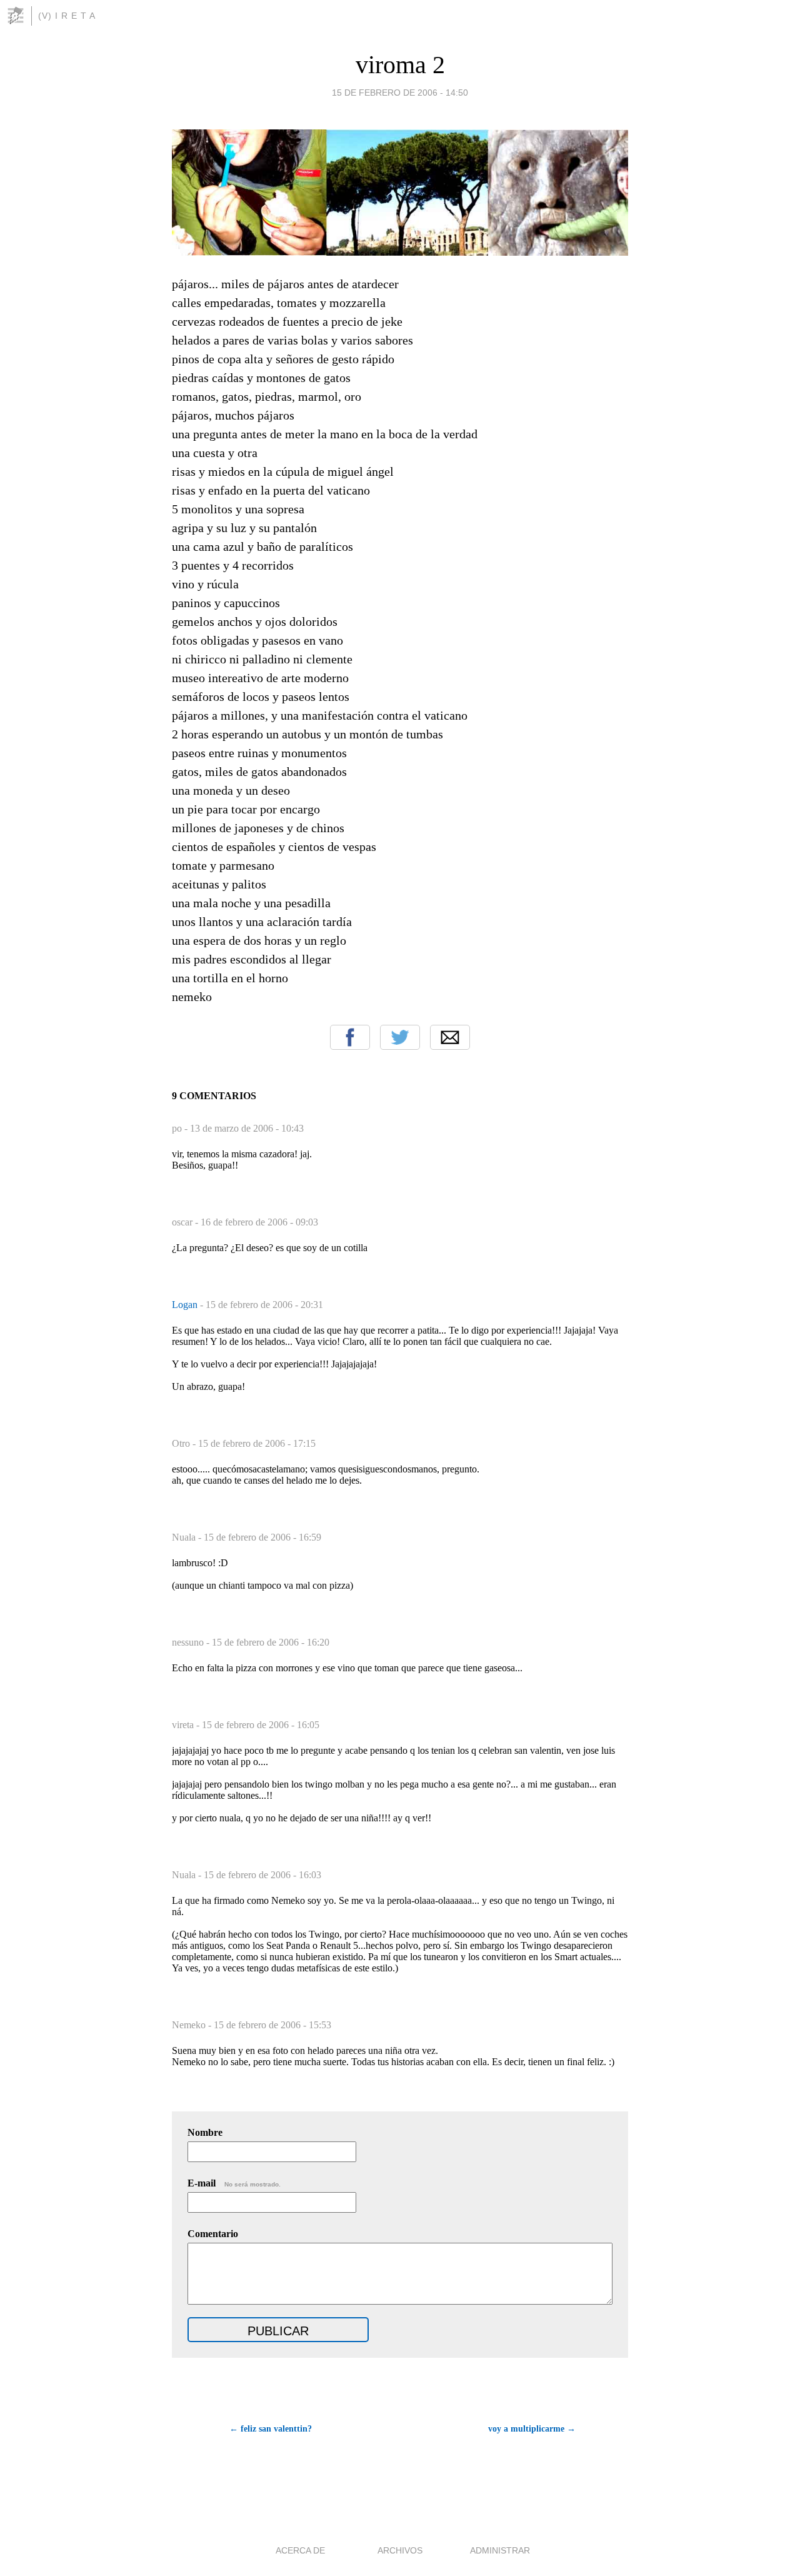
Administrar (500, 2550)
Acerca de (300, 2550)
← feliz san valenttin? (271, 2429)
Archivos (400, 2550)
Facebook (350, 1037)
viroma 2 (400, 65)
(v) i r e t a (67, 16)
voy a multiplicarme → (532, 2429)
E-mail (234, 2183)
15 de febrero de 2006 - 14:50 (400, 93)
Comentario (213, 2234)
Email (450, 1037)
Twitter (400, 1037)
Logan (186, 1305)
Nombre (205, 2132)
